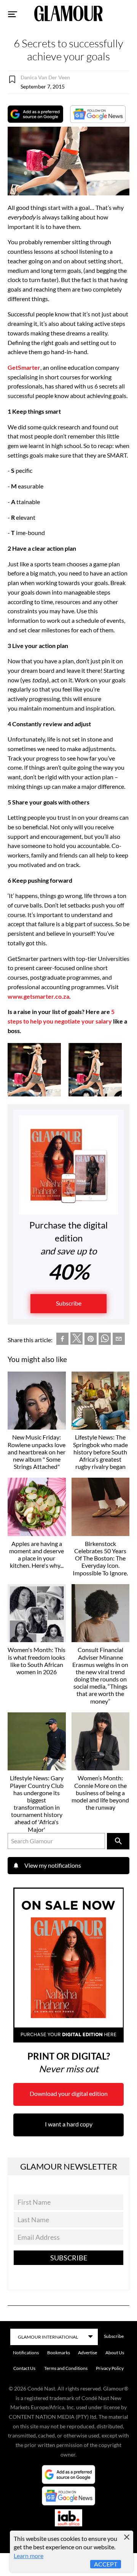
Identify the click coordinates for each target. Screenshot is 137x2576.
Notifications (26, 2353)
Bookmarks (59, 2353)
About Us (115, 2353)
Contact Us (24, 2368)
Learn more (29, 2556)
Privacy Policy (110, 2368)
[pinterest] (91, 1340)
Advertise (88, 2353)
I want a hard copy (69, 2124)
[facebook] (62, 1340)
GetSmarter (24, 367)
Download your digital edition (69, 2093)
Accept (106, 2564)
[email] (119, 1340)
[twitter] (76, 1340)
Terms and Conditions (66, 2368)
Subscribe (69, 1303)
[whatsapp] (105, 1340)
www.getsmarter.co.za (38, 996)
